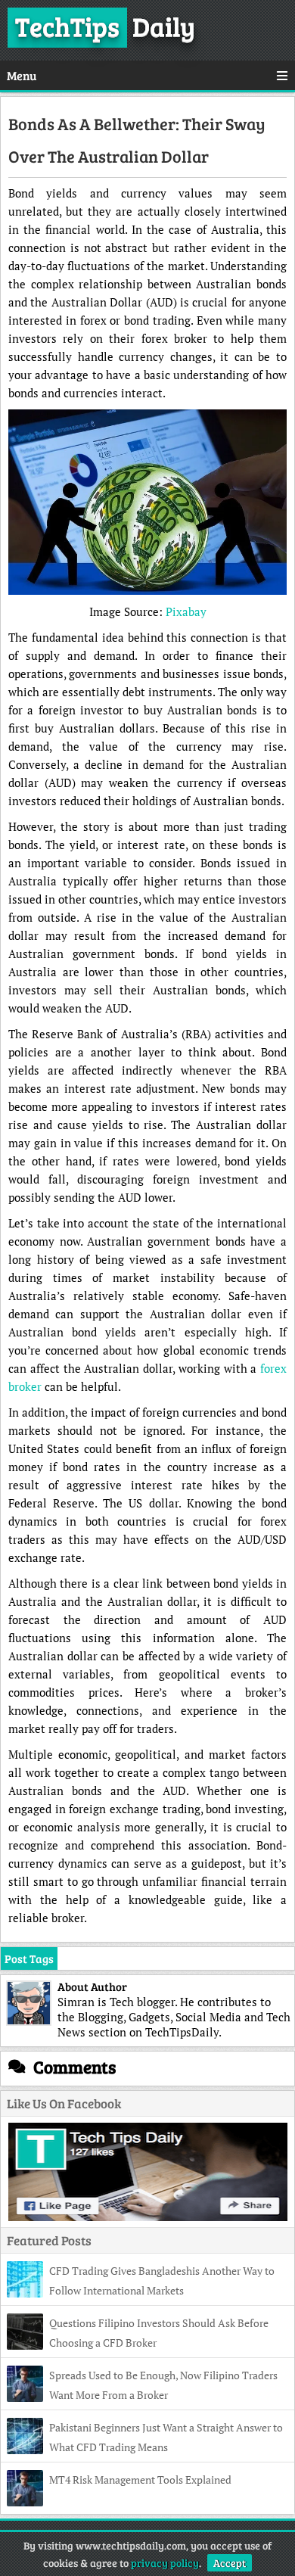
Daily (105, 26)
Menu (22, 75)
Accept (230, 2563)
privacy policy (165, 2563)
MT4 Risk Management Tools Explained (140, 2480)
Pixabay (186, 611)
